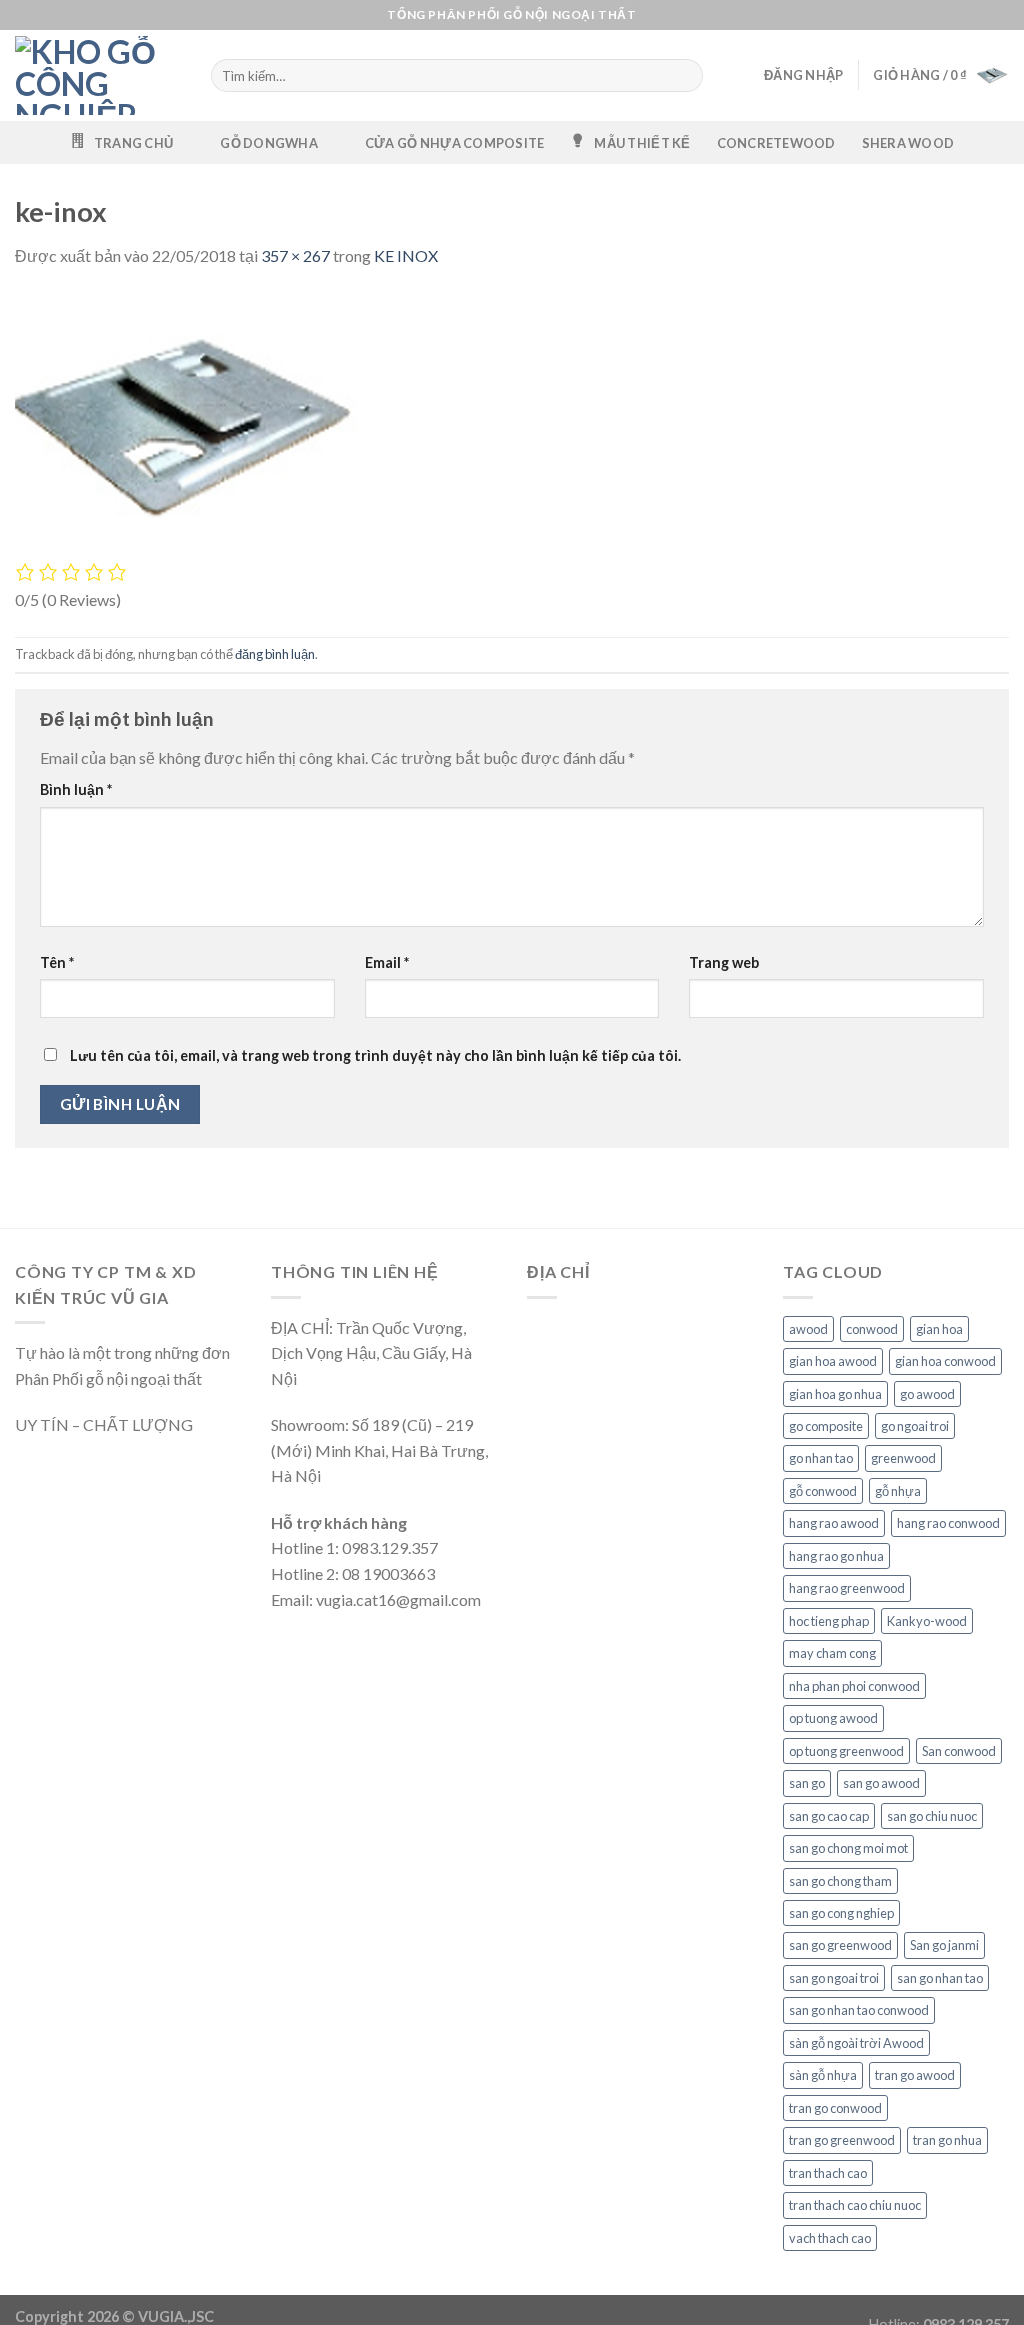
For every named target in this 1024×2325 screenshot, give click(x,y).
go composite (826, 1426)
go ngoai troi (915, 1426)
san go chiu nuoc (932, 1816)
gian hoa (939, 1329)
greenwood (903, 1458)
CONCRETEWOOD (776, 143)
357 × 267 (295, 255)
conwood (872, 1329)
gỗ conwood (823, 1491)
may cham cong (832, 1653)
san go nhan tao (940, 1978)
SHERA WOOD (908, 143)
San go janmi (944, 1945)
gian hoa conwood (945, 1361)
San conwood (959, 1751)
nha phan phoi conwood (854, 1686)
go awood (927, 1394)
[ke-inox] (193, 423)
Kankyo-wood (927, 1621)
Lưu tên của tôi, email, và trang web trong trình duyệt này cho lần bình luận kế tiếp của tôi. (375, 1055)
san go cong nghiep (841, 1913)
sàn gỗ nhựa (823, 2075)
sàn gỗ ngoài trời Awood (856, 2043)
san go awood (881, 1783)
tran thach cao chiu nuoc (855, 2205)
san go (807, 1783)
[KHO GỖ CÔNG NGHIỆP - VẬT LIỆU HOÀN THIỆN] (98, 75)
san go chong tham (840, 1881)
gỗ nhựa (898, 1491)
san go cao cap (829, 1816)
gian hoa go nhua (835, 1394)
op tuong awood (833, 1718)
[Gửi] (686, 76)
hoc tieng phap (829, 1621)
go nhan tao (821, 1458)
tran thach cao (828, 2173)
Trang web (724, 962)
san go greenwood (840, 1945)
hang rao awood (834, 1523)
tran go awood (915, 2075)
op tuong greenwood (846, 1751)
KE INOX (406, 255)
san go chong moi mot (848, 1848)
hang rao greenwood (847, 1588)
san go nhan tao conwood (859, 2010)
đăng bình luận (275, 654)
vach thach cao (830, 2238)
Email (387, 962)
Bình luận (76, 789)
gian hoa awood (833, 1361)
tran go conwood (835, 2108)
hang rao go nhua (836, 1556)
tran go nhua (947, 2140)
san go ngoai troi (834, 1978)
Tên (57, 962)
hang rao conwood (948, 1523)
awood (808, 1329)
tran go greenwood (842, 2140)
